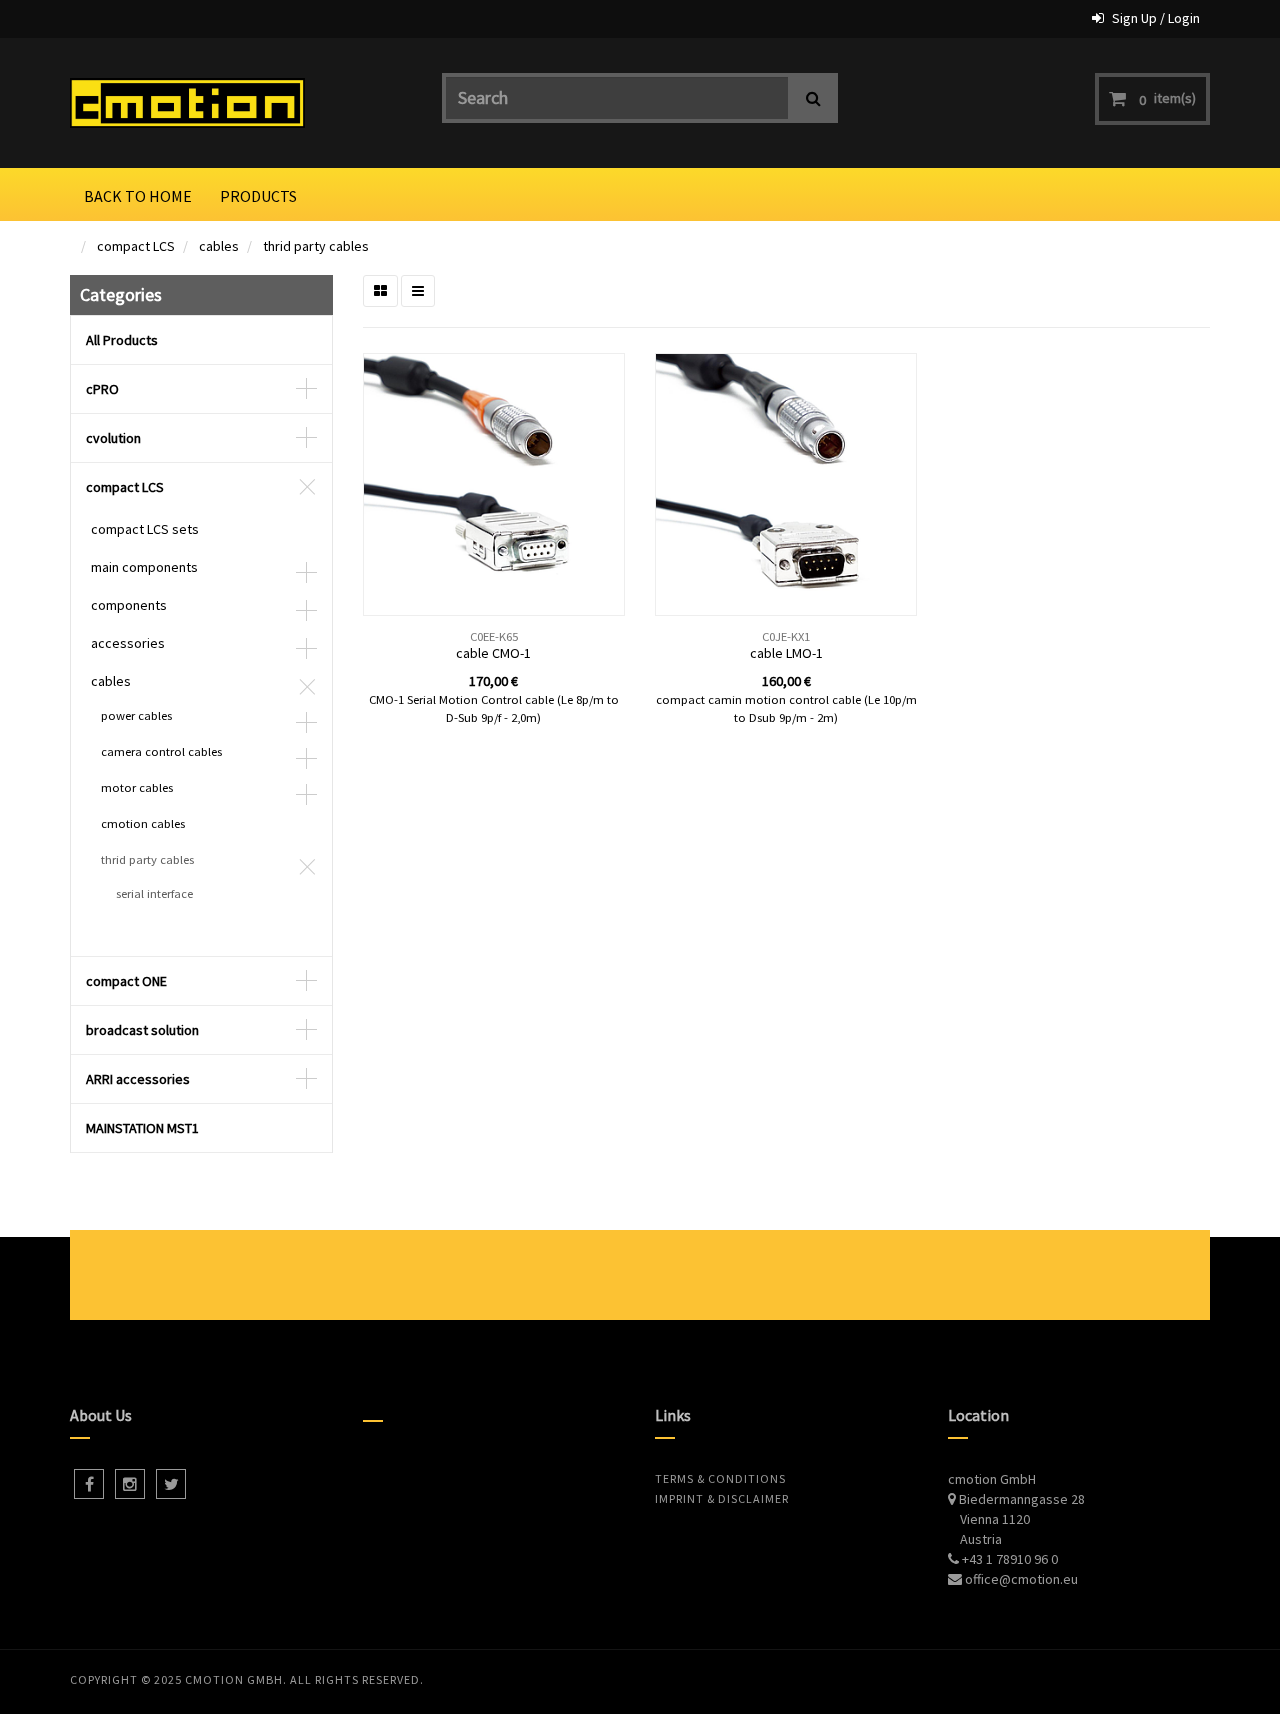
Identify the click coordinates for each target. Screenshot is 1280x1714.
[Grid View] (380, 291)
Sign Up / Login (1156, 18)
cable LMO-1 (786, 653)
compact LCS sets (145, 529)
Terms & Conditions (720, 1478)
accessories (128, 643)
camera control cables (161, 751)
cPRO (102, 389)
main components (144, 567)
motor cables (137, 787)
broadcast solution (142, 1030)
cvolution (113, 438)
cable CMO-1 (493, 653)
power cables (136, 715)
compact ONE (126, 981)
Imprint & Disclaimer (722, 1498)
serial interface (154, 893)
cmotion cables (143, 823)
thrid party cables (316, 246)
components (129, 605)
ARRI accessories (138, 1079)
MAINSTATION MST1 (142, 1128)
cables (219, 246)
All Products (122, 340)
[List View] (418, 291)
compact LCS (136, 246)
